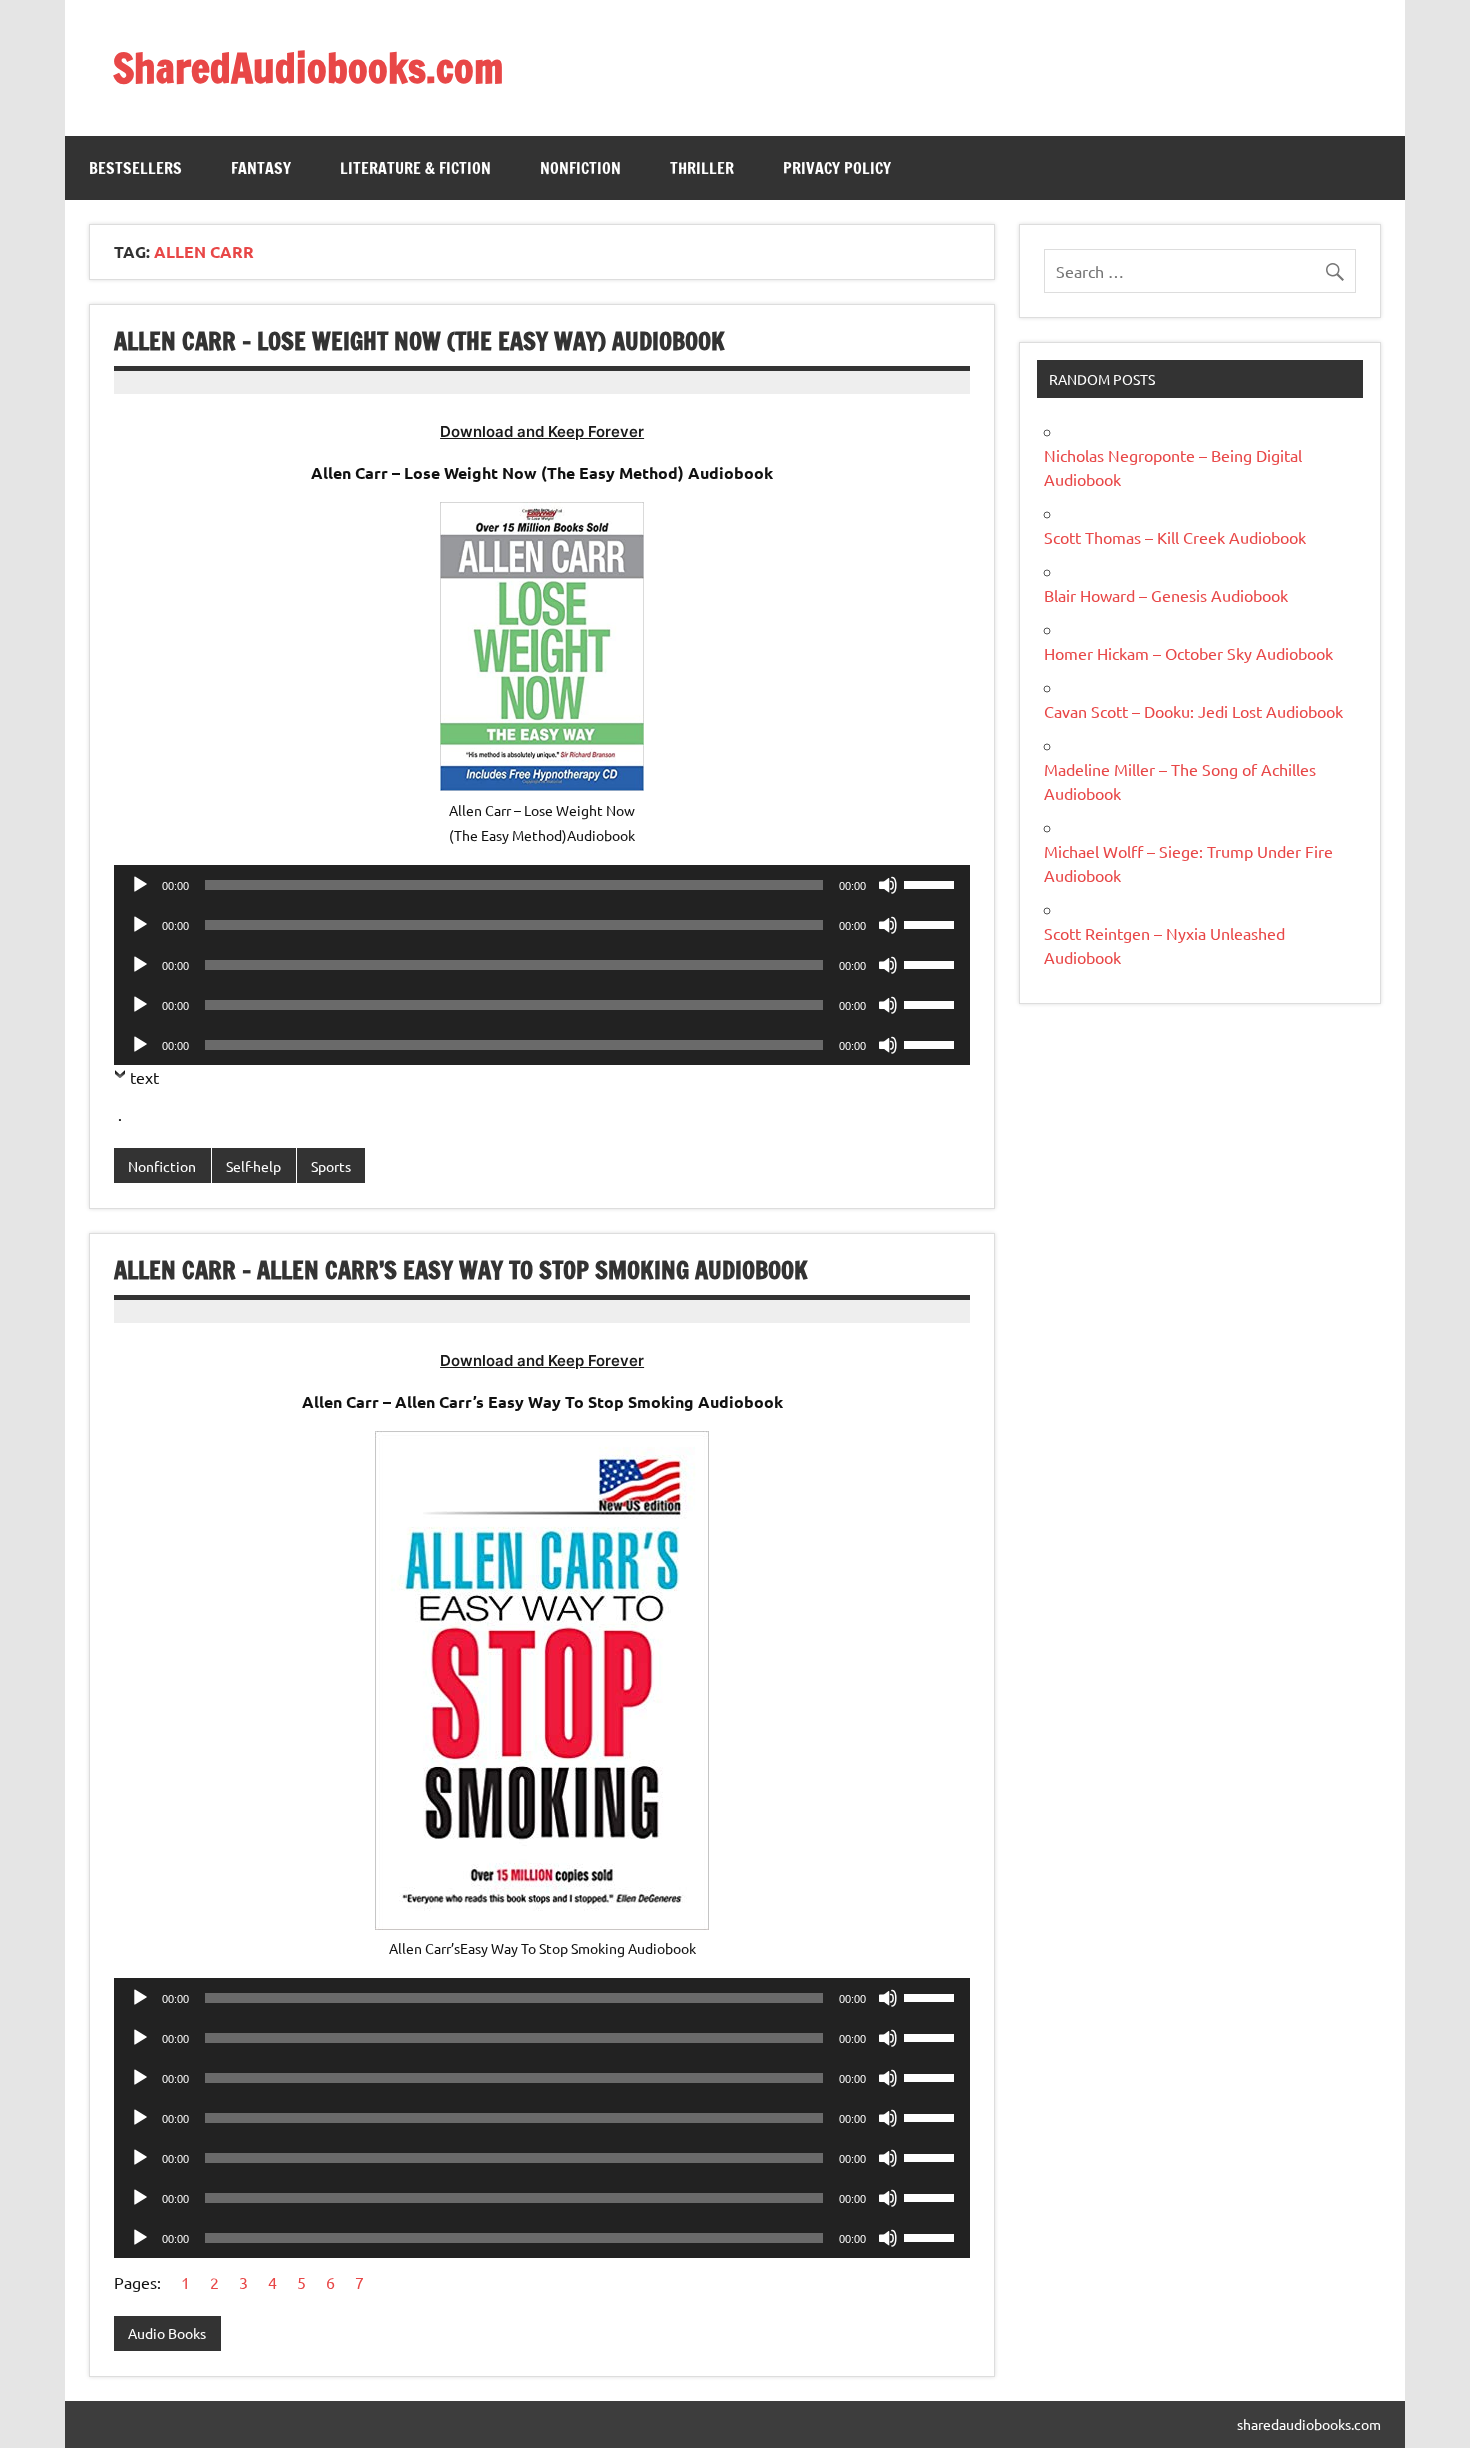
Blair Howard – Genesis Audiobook (1166, 595)
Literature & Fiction (415, 168)
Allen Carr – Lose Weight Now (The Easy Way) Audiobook (419, 341)
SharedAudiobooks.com (308, 67)
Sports (331, 1166)
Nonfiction (580, 168)
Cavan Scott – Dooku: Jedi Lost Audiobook (1193, 711)
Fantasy (261, 168)
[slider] (932, 883)
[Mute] (888, 885)
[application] (542, 885)
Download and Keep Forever (542, 431)
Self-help (253, 1166)
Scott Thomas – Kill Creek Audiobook (1175, 537)
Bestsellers (135, 168)
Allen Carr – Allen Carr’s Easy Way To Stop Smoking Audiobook (461, 1270)
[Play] (140, 885)
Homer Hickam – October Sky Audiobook (1188, 653)
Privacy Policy (837, 168)
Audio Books (167, 2333)
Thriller (702, 168)
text (144, 1077)
